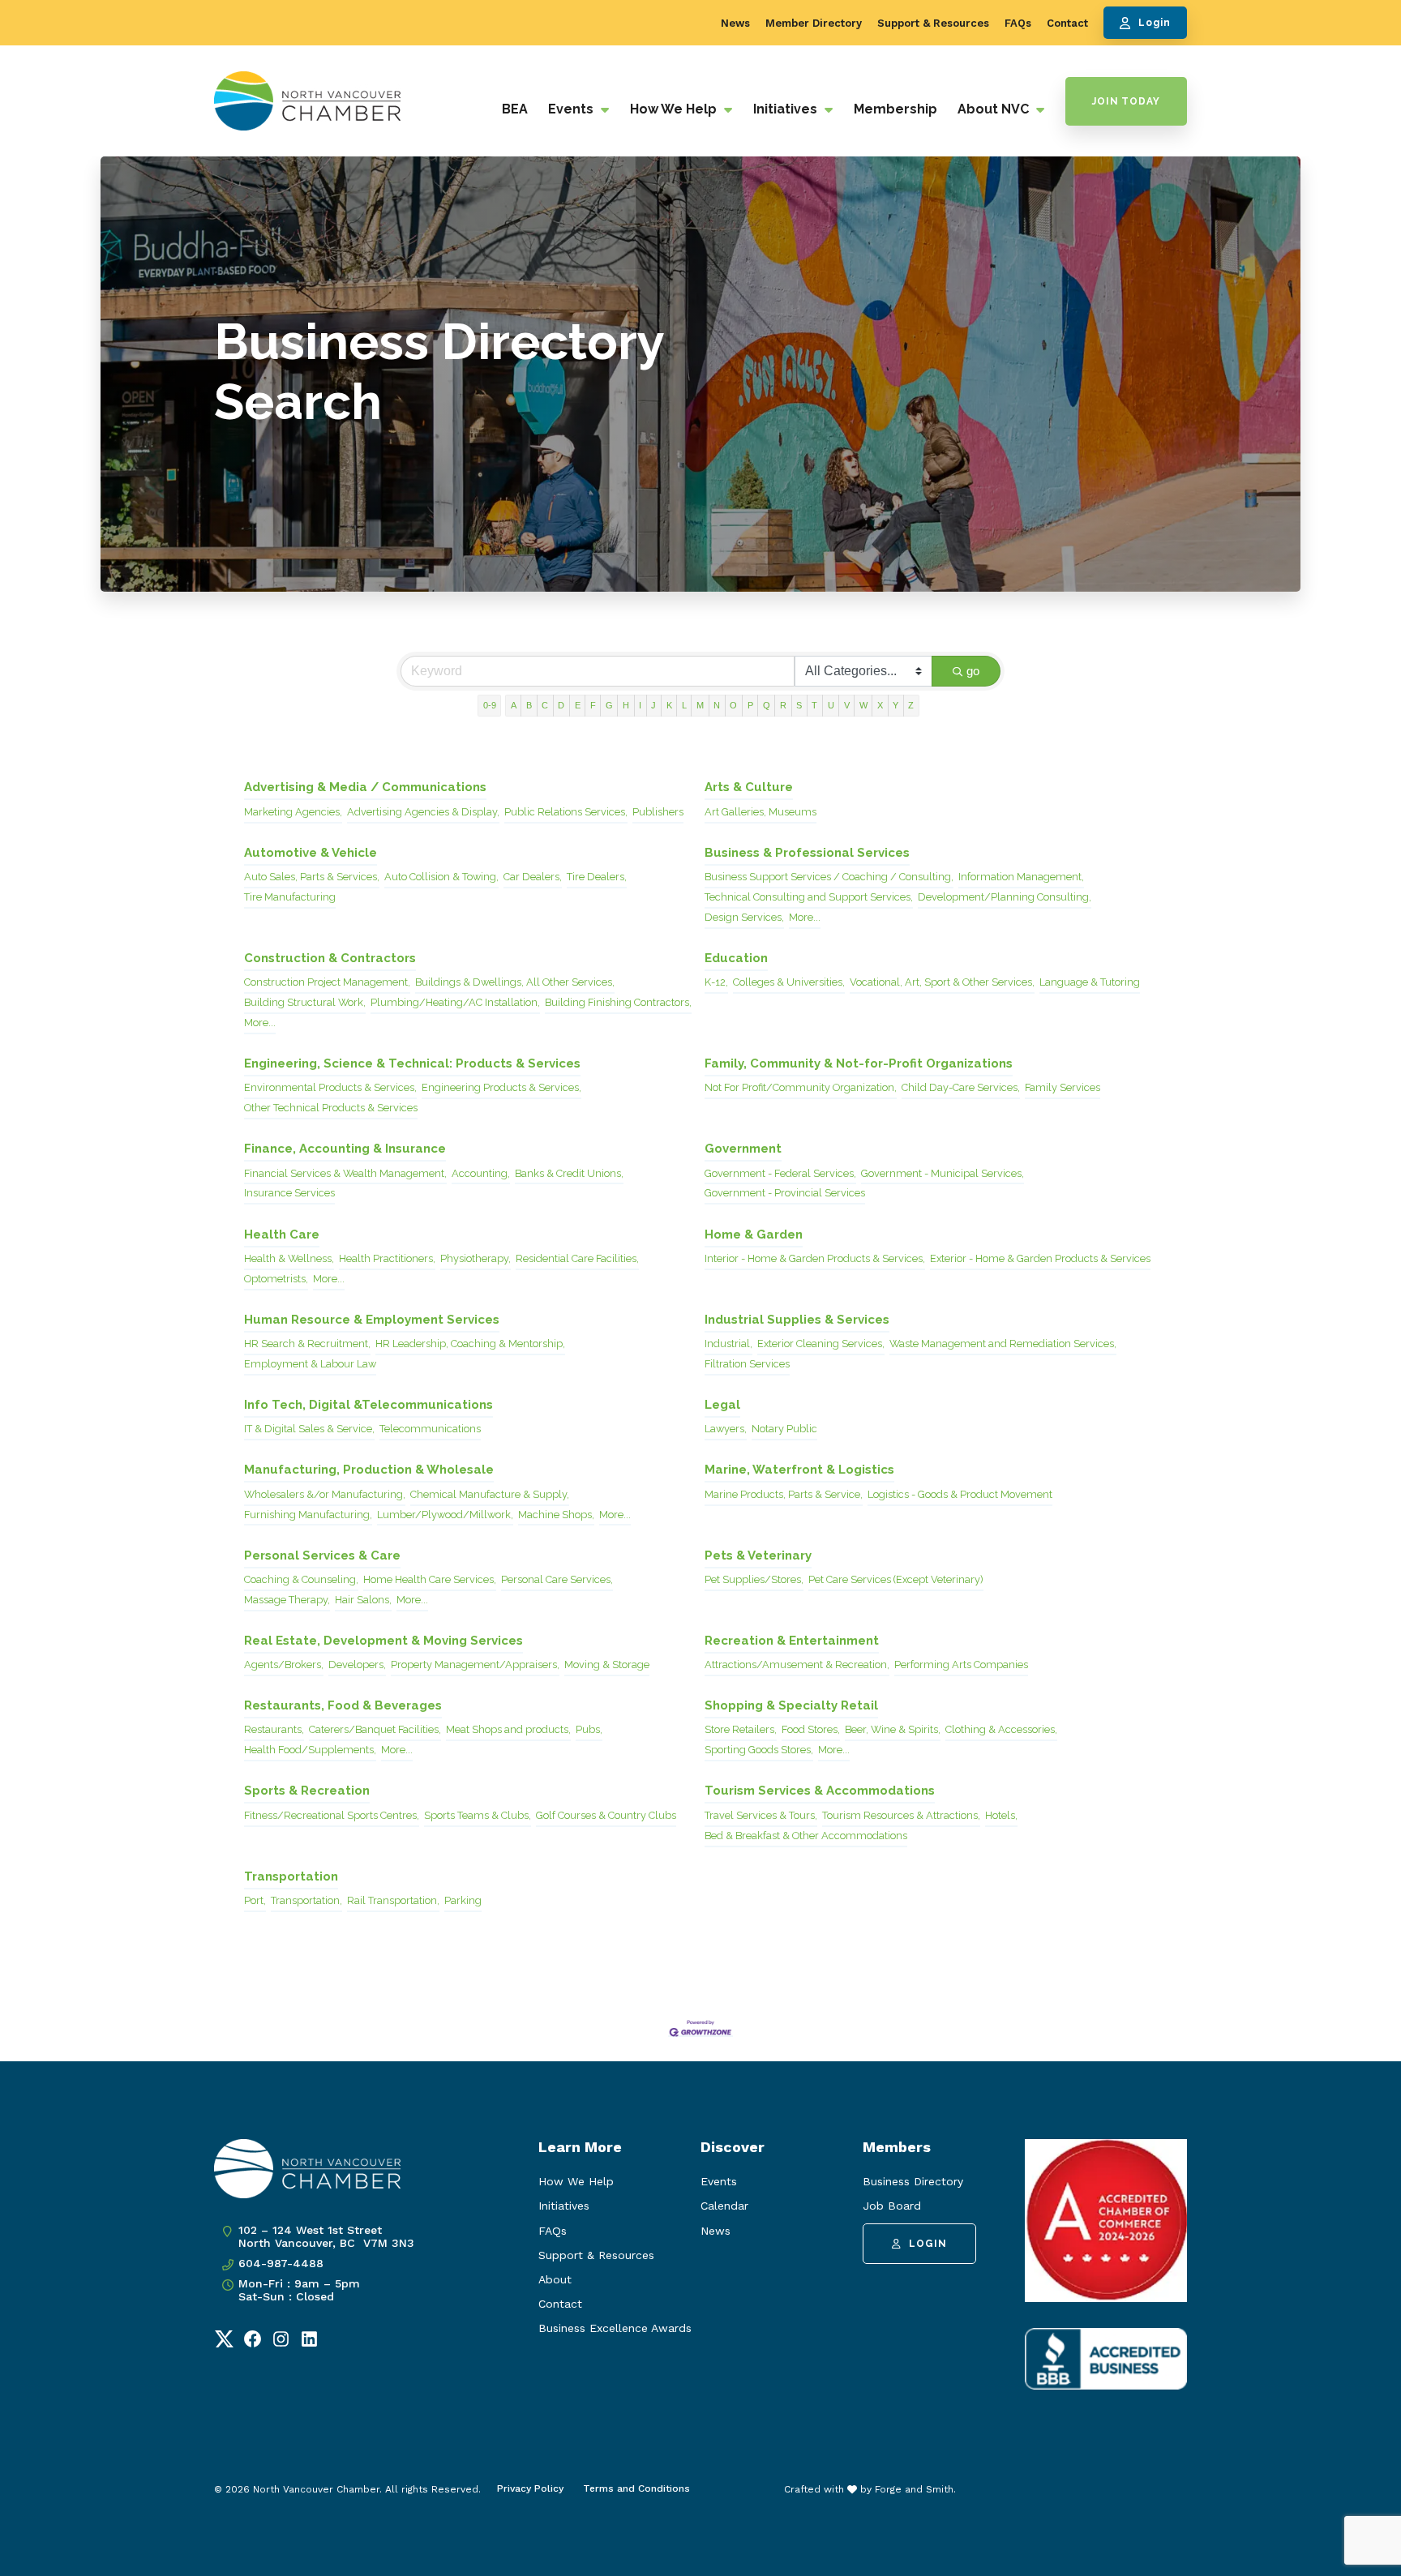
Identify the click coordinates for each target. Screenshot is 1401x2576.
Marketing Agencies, (293, 812)
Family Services (1063, 1087)
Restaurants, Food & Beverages (343, 1705)
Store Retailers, (741, 1729)
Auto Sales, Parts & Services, (312, 877)
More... (805, 917)
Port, (255, 1900)
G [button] (609, 705)
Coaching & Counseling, (301, 1579)
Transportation (291, 1876)
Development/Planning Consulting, (1005, 897)
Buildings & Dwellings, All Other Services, (515, 982)
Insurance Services (289, 1193)
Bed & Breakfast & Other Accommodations (806, 1836)
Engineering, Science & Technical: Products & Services (412, 1063)
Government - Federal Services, (780, 1173)
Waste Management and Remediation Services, (1003, 1344)
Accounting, (481, 1173)
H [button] (626, 705)
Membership (895, 109)
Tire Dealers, (597, 877)
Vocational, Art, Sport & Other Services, (942, 982)
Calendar (724, 2206)
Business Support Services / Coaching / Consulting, (829, 877)
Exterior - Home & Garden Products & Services (1040, 1258)
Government (743, 1149)
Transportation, (306, 1900)
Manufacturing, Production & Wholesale (369, 1470)
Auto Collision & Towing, (441, 877)
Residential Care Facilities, (577, 1258)
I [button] (640, 705)
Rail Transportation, (393, 1900)
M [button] (700, 705)
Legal (722, 1405)
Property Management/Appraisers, (475, 1665)
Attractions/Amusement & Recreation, (797, 1665)
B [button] (529, 705)
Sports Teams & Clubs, (478, 1815)
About (555, 2279)
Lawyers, (726, 1429)
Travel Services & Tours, (761, 1815)
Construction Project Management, (327, 982)
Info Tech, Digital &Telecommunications (368, 1405)
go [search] (973, 671)
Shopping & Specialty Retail (791, 1705)
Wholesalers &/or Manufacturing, (325, 1494)
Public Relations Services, (566, 812)
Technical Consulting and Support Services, (809, 897)
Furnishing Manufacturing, (308, 1515)
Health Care (282, 1235)
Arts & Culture (749, 787)
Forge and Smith (914, 2489)
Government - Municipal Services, (943, 1173)
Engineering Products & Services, (501, 1087)
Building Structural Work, (305, 1002)
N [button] (717, 705)
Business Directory (913, 2181)
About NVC (995, 109)
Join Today (1126, 101)
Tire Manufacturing (290, 897)
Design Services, (744, 917)
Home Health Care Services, (430, 1579)
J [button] (653, 705)
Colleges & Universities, (789, 982)
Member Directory (814, 23)
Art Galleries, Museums (760, 812)
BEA (515, 109)
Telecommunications (430, 1429)
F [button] (593, 705)
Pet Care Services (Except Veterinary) (896, 1579)
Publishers (658, 812)
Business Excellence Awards (615, 2328)
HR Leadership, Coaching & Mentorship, (470, 1344)
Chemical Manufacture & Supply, (490, 1494)
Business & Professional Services (807, 853)
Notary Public (784, 1429)
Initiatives (787, 109)
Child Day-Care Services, (961, 1087)
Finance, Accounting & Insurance (345, 1149)
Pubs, (589, 1729)
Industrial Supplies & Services (797, 1320)
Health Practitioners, (387, 1258)
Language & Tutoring (1090, 982)
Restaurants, (274, 1729)
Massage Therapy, (287, 1600)
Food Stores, (811, 1729)
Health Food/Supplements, (310, 1750)
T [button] (814, 705)
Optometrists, (276, 1279)
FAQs (1018, 23)
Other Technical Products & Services (331, 1108)
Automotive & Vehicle (311, 853)
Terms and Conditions (636, 2488)
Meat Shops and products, (508, 1729)
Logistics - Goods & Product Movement (960, 1494)
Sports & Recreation (307, 1791)
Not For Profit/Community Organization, (801, 1087)
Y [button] (895, 705)
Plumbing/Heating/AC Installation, (455, 1002)
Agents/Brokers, (284, 1665)
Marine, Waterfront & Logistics (799, 1470)
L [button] (684, 705)
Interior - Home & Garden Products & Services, (815, 1258)
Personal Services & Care (322, 1555)
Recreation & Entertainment (792, 1641)
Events (572, 109)
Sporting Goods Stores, (759, 1750)
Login (1155, 23)
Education (736, 958)
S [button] (799, 705)
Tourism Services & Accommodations (820, 1791)
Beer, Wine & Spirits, (893, 1729)
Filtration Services (747, 1364)
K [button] (669, 705)
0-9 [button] (490, 705)
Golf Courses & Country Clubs (606, 1815)
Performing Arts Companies (961, 1665)
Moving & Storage (607, 1665)
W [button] (863, 705)
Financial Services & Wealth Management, (345, 1173)
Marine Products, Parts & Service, (784, 1494)
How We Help (675, 109)
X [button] (880, 705)
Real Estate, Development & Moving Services (383, 1641)
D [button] (561, 705)
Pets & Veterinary (758, 1555)
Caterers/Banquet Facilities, (375, 1729)
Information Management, (1021, 877)
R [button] (783, 705)
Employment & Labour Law (310, 1364)
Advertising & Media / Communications (365, 787)
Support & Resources (933, 23)
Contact (1067, 23)
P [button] (750, 705)
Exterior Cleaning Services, (821, 1344)
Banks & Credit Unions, (569, 1173)
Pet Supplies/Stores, (754, 1579)
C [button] (545, 705)
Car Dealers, (533, 877)
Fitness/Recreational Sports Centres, (332, 1815)
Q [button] (767, 705)
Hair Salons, (363, 1600)
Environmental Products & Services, (330, 1087)
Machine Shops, (556, 1515)
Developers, (357, 1665)
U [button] (831, 705)
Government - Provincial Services (785, 1193)
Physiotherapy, (476, 1258)
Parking (463, 1900)
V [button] (847, 705)
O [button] (733, 705)
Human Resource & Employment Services (372, 1320)
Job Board (892, 2206)
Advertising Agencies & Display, (423, 812)
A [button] (514, 705)
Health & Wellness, (289, 1258)
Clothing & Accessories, (1001, 1729)
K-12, (716, 982)
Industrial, (728, 1344)
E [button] (578, 705)
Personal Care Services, (557, 1579)
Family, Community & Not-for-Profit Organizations (859, 1063)
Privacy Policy (530, 2488)
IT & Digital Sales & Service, (309, 1429)
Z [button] (911, 705)
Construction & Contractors (330, 958)
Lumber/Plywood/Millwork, (445, 1515)
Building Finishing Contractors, (618, 1002)
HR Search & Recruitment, (307, 1344)
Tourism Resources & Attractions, (901, 1815)
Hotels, (1001, 1815)
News (735, 23)
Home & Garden (754, 1235)
